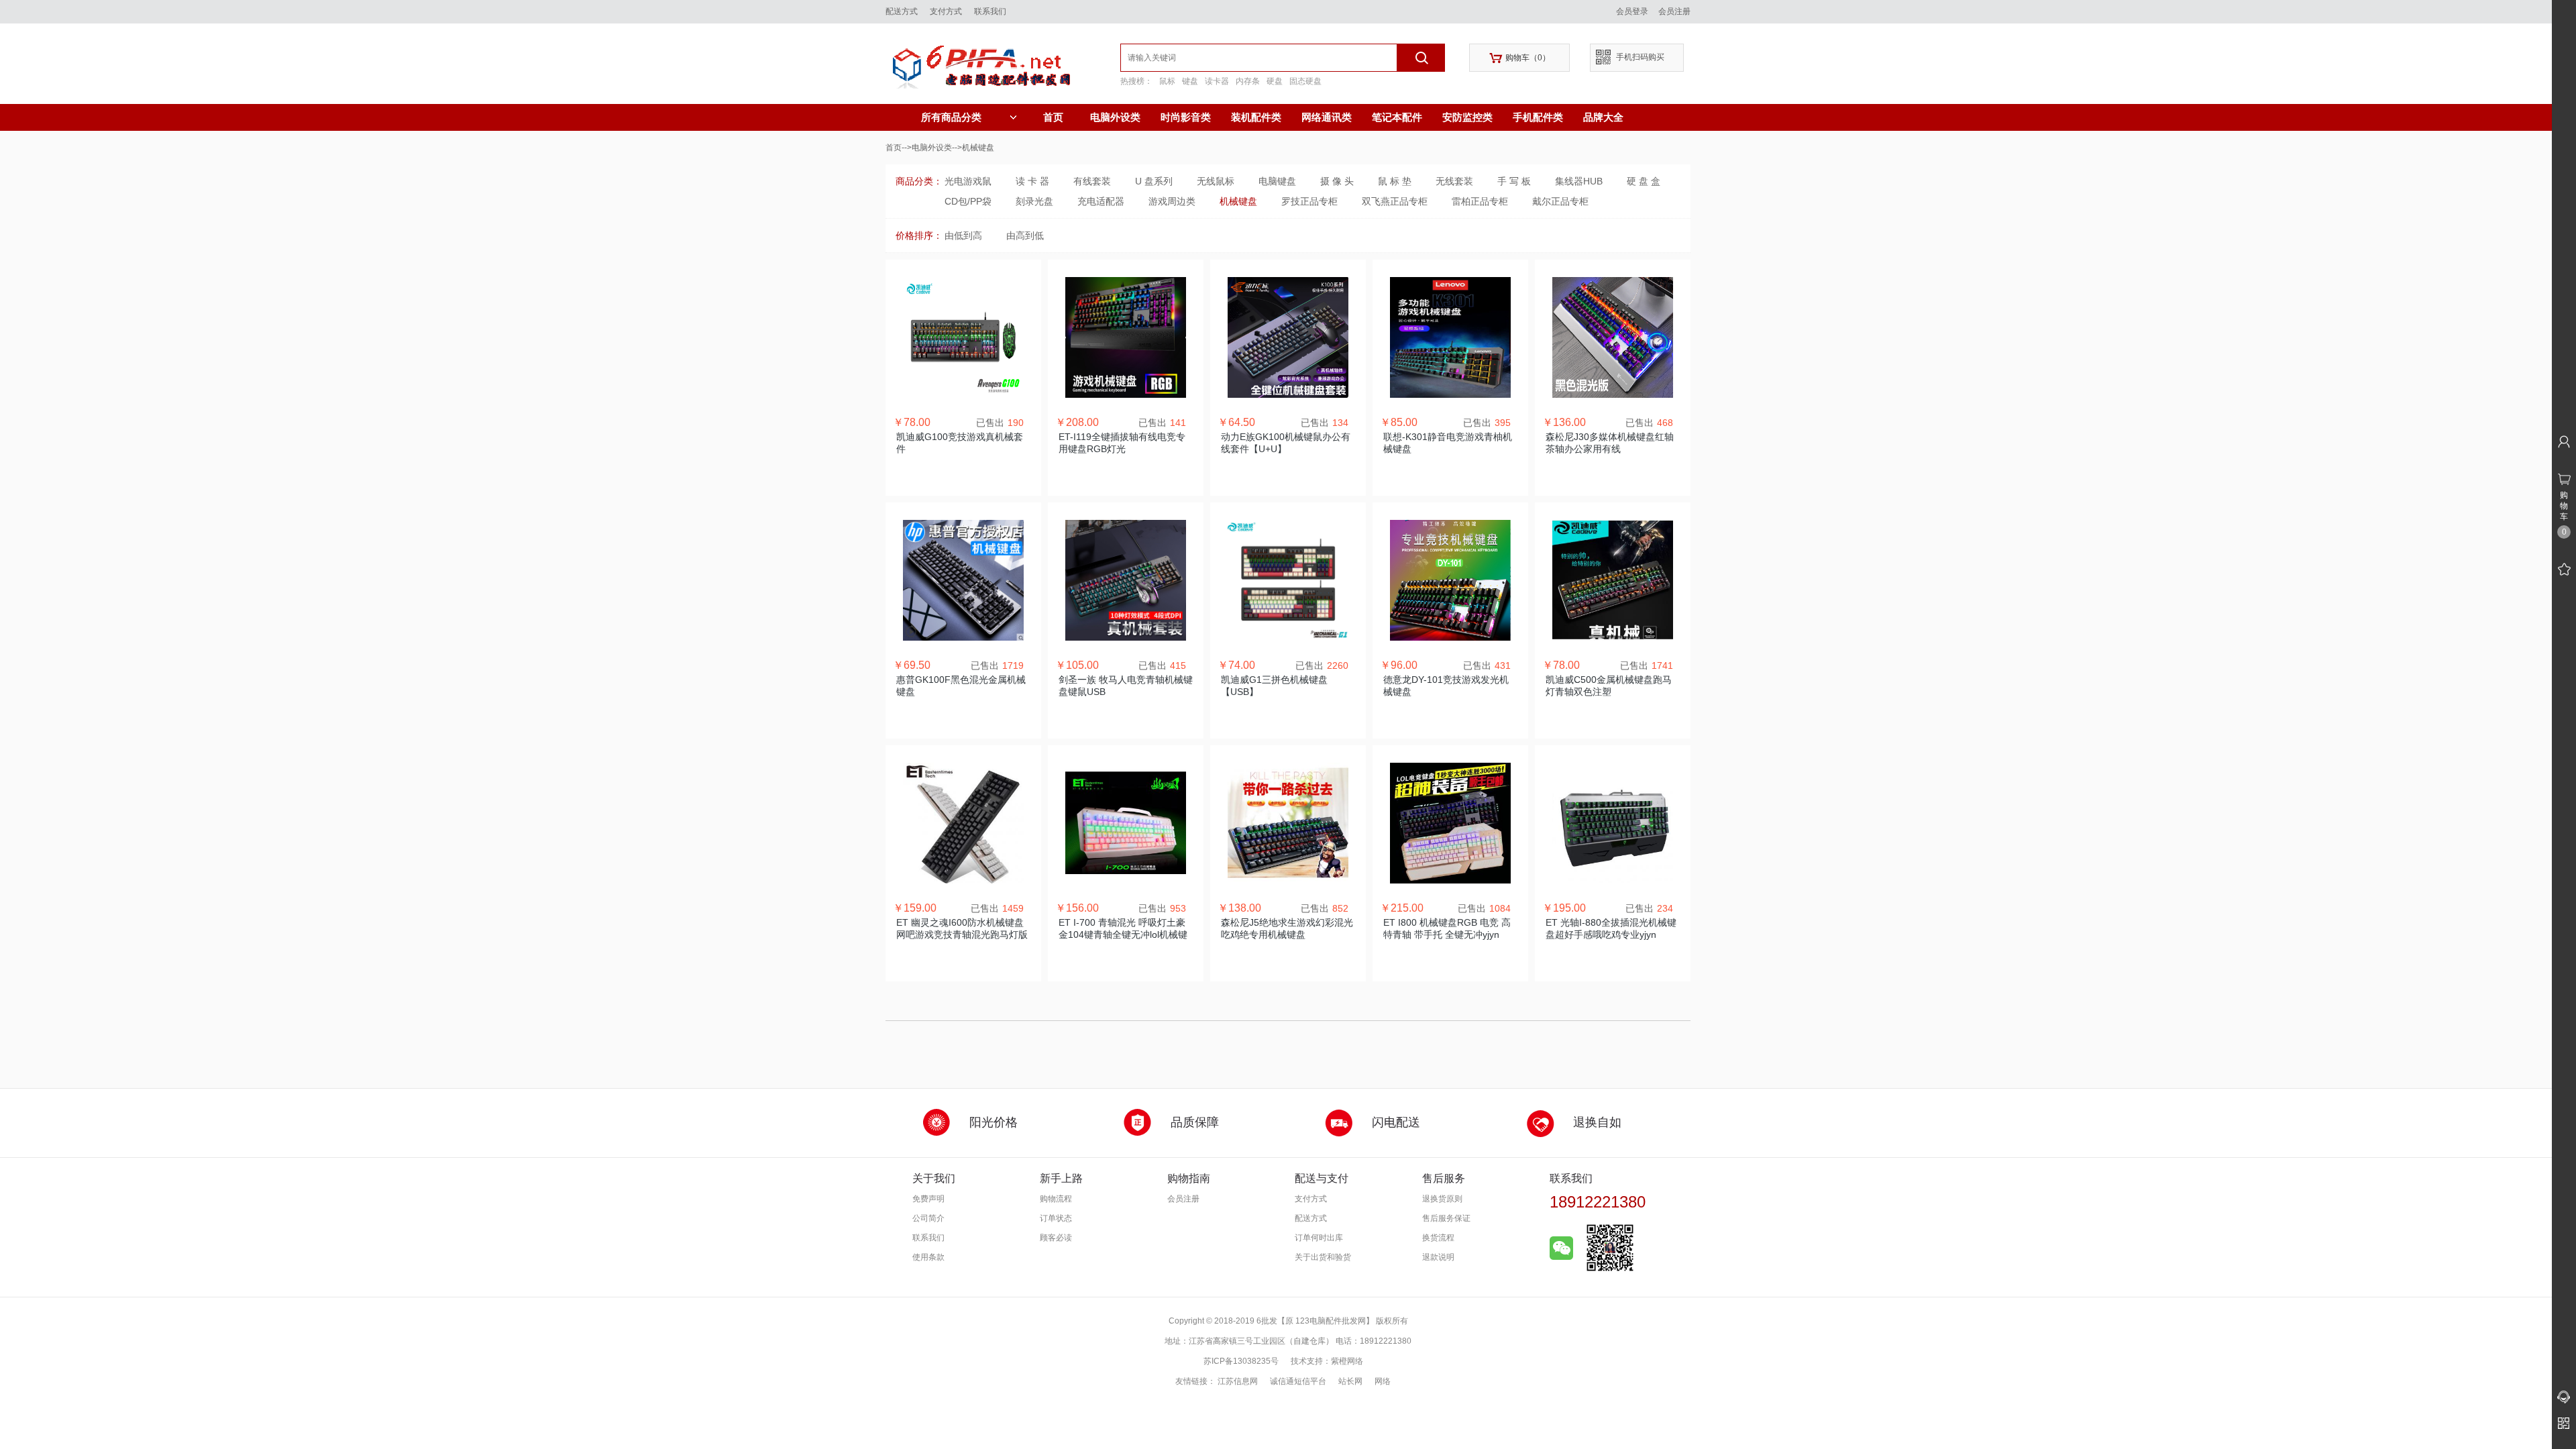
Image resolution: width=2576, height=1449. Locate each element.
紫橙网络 (1347, 1361)
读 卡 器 (1032, 181)
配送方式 (902, 11)
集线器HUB (1579, 181)
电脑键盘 (1277, 181)
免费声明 (928, 1199)
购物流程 (1056, 1199)
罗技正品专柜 (1309, 201)
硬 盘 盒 (1644, 181)
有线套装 (1092, 181)
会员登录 (1632, 11)
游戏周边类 (1172, 201)
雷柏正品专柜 (1480, 201)
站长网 (1350, 1381)
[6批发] (1003, 64)
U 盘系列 (1154, 181)
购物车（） (1520, 58)
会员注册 (1674, 11)
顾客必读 (1056, 1238)
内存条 (1248, 81)
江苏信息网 (1238, 1381)
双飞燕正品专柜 (1395, 201)
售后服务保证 (1446, 1218)
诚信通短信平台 (1298, 1381)
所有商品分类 (951, 117)
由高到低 (1025, 235)
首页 (1053, 117)
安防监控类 (1467, 117)
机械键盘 (1238, 201)
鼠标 (1167, 81)
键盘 (1190, 81)
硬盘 (1275, 81)
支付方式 (946, 11)
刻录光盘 (1034, 201)
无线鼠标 (1216, 181)
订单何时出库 (1319, 1238)
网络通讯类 (1327, 117)
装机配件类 (1256, 117)
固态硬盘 (1305, 81)
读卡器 (1217, 81)
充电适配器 (1101, 201)
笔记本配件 (1397, 117)
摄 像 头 (1337, 181)
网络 (1383, 1381)
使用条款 (928, 1257)
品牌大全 (1603, 117)
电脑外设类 (1115, 117)
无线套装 (1454, 181)
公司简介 (928, 1218)
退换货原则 (1442, 1199)
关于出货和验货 (1323, 1257)
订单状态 (1056, 1218)
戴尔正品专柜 (1560, 201)
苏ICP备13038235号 (1241, 1361)
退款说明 (1438, 1257)
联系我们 (990, 11)
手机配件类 (1538, 117)
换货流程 (1438, 1238)
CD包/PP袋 (968, 201)
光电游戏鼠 (968, 181)
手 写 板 (1514, 181)
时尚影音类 (1186, 117)
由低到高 (963, 235)
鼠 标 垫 (1395, 181)
